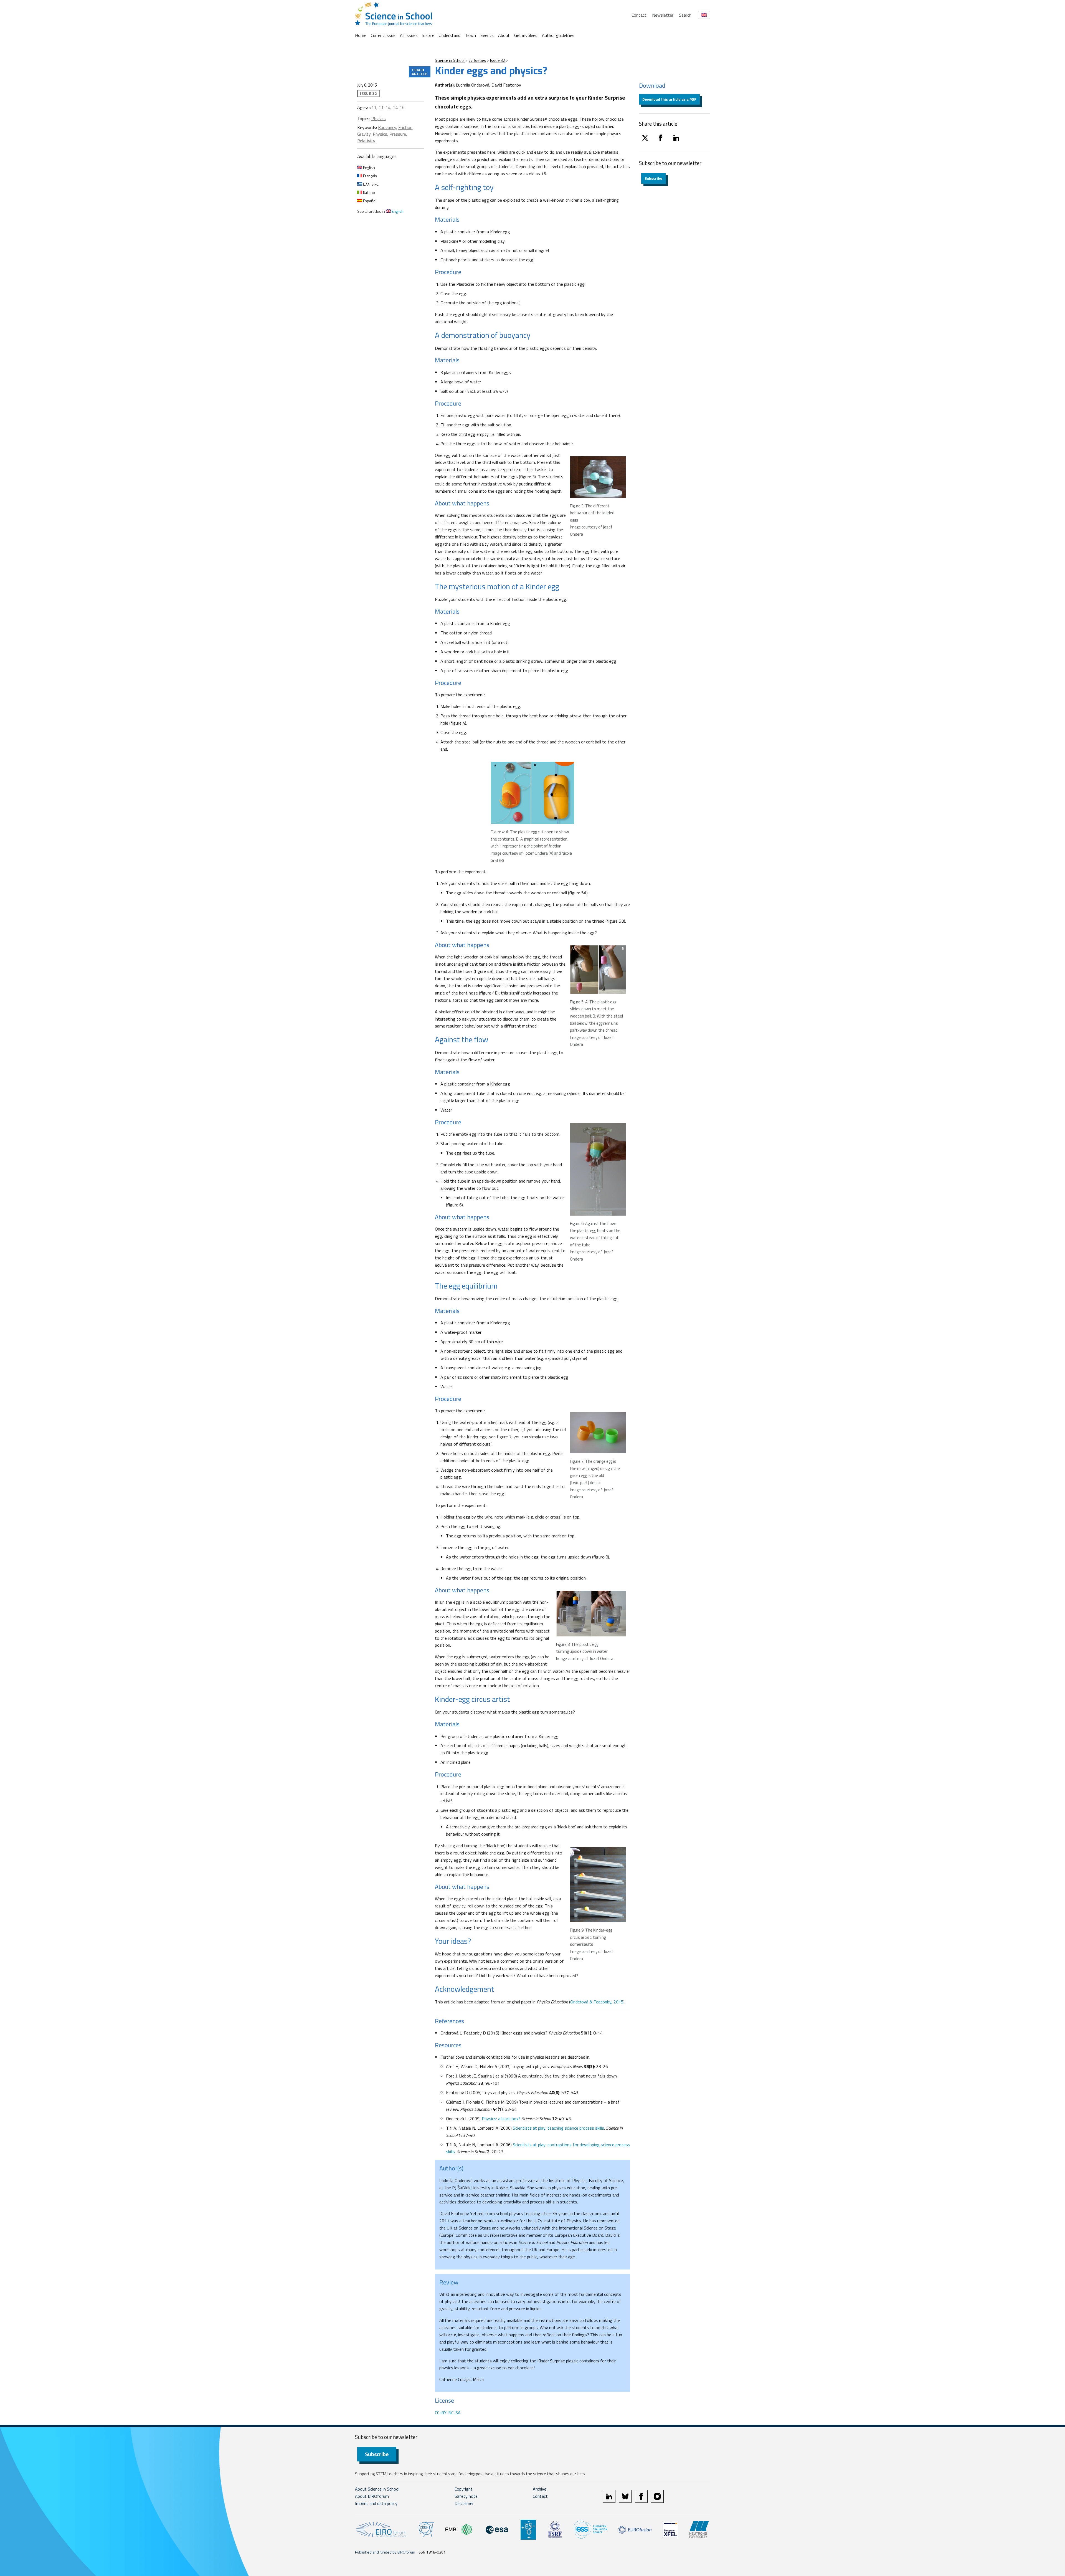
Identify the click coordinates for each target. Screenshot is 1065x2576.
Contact (639, 15)
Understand (450, 35)
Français (370, 176)
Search (685, 15)
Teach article (420, 72)
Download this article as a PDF (669, 99)
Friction (405, 127)
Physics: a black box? (501, 2119)
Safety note (466, 2496)
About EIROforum (372, 2496)
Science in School (450, 60)
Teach (470, 35)
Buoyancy (387, 127)
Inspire (428, 35)
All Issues (409, 35)
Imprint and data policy (376, 2503)
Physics (379, 118)
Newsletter (663, 15)
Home (361, 35)
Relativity (366, 141)
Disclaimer (464, 2503)
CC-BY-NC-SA (448, 2413)
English (369, 167)
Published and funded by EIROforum (385, 2552)
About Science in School (377, 2489)
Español (369, 201)
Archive (540, 2489)
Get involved (526, 35)
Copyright (464, 2489)
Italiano (369, 192)
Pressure (398, 134)
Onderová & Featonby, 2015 (597, 2002)
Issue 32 (498, 60)
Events (487, 35)
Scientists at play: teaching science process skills (558, 2128)
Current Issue (383, 35)
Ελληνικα (370, 184)
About (504, 35)
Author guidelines (558, 35)
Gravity (364, 134)
